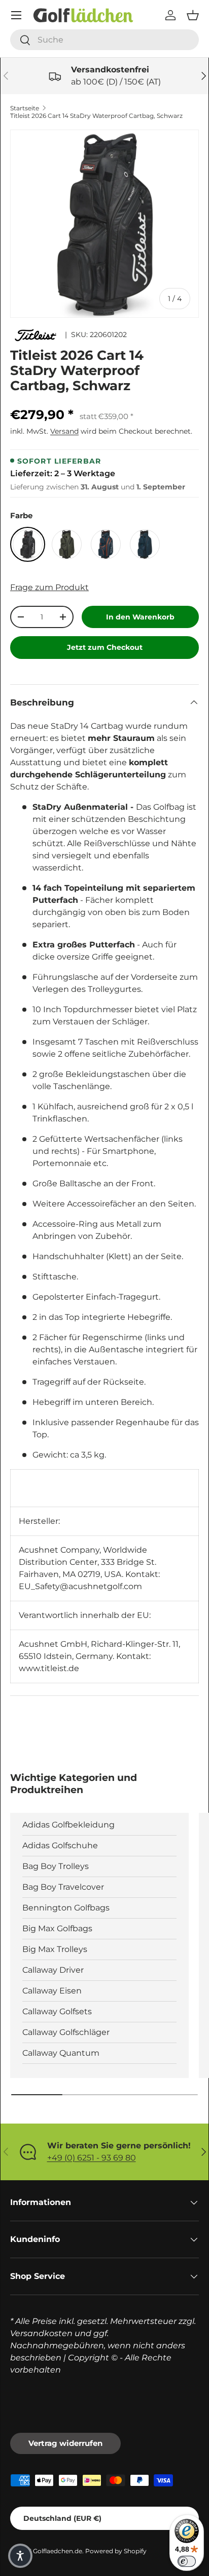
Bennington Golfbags (66, 1908)
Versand (64, 431)
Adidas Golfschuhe (60, 1845)
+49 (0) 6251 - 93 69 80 (92, 2158)
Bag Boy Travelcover (63, 1887)
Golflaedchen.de (58, 2551)
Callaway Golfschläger (66, 2032)
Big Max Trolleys (55, 1949)
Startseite (25, 108)
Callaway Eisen (52, 1991)
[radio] (28, 544)
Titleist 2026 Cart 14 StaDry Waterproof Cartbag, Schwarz (96, 116)
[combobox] (104, 40)
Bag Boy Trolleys (56, 1866)
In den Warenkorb (140, 617)
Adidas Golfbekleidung (68, 1825)
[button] (193, 15)
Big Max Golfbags (57, 1928)
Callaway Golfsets (57, 2011)
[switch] (187, 2561)
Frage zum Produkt (49, 587)
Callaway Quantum (61, 2053)
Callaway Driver (53, 1970)
